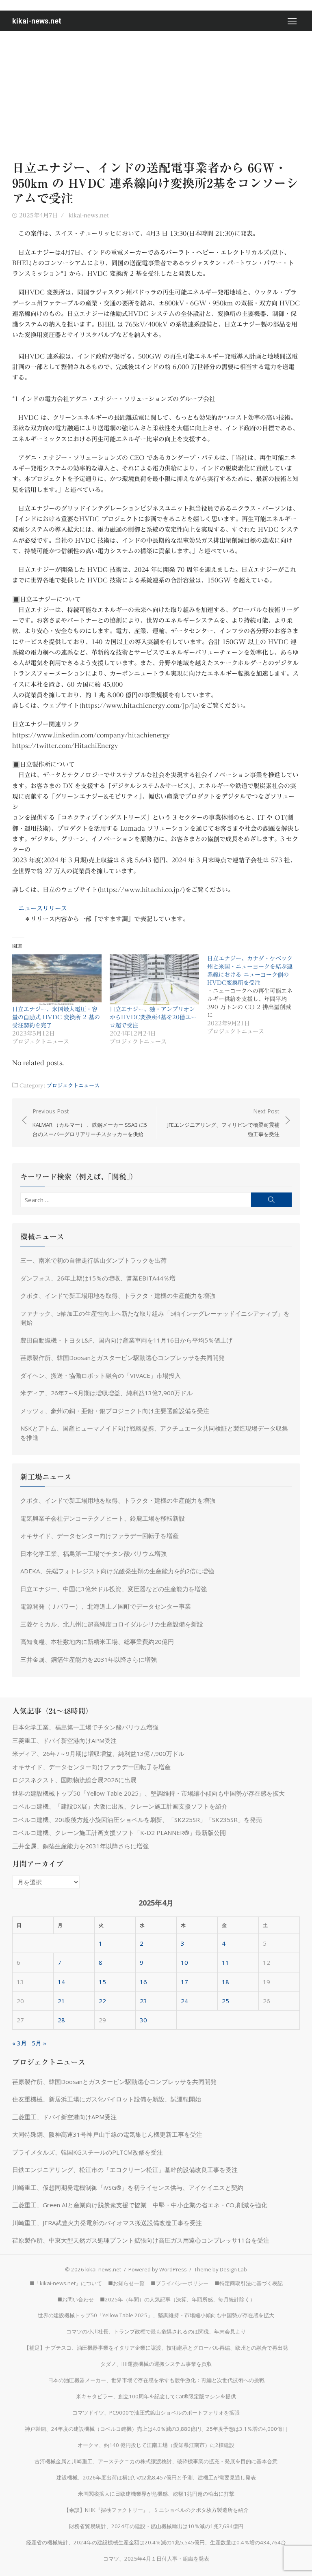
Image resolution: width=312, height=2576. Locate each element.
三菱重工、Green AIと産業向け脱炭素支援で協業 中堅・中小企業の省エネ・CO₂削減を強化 (140, 2205)
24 (184, 2001)
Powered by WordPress (158, 2269)
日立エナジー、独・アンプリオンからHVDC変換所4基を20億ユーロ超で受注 (153, 1017)
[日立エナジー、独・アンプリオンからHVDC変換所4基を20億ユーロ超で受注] (154, 980)
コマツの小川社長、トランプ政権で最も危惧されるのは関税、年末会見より (156, 2331)
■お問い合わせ (76, 2299)
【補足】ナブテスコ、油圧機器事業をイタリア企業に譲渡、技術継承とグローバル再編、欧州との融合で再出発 (156, 2348)
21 (61, 2001)
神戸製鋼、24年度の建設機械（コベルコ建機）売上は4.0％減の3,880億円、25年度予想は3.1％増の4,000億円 (156, 2429)
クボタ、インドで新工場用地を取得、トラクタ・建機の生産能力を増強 (118, 1296)
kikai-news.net (37, 21)
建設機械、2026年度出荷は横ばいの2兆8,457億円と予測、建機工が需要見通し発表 (156, 2477)
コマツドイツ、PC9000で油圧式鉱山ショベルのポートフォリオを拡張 (156, 2413)
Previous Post (90, 1123)
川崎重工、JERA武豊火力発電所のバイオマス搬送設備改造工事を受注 (107, 2223)
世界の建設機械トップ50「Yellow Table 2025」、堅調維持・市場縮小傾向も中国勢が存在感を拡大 (148, 1793)
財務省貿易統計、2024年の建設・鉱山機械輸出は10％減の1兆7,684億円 (156, 2526)
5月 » (39, 2043)
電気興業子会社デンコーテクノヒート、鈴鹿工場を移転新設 (103, 1518)
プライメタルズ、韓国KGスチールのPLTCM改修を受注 (88, 2152)
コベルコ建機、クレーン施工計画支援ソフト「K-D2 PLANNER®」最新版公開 (119, 1833)
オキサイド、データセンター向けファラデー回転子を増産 (100, 1536)
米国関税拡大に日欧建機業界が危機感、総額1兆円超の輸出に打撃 (156, 2494)
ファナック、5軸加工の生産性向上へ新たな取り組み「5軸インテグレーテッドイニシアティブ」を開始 (155, 1318)
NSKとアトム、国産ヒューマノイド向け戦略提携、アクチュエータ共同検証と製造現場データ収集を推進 (154, 1433)
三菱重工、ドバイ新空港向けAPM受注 (64, 1740)
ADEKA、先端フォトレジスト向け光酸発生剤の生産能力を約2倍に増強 (117, 1571)
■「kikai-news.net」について (66, 2283)
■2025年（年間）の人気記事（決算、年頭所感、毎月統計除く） (178, 2299)
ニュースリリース (43, 908)
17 (184, 1982)
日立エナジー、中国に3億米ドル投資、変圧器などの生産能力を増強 (114, 1589)
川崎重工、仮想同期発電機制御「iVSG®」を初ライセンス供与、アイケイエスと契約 (128, 2187)
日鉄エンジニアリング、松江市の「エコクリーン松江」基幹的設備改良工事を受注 (125, 2170)
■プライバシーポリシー (180, 2283)
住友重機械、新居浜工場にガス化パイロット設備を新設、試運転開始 (107, 2099)
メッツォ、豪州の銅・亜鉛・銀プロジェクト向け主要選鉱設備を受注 (115, 1411)
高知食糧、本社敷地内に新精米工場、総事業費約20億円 (97, 1641)
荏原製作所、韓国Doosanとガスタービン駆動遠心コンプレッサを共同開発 (122, 1358)
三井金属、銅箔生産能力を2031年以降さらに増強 (89, 1659)
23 (143, 2001)
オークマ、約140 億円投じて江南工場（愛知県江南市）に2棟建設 (156, 2445)
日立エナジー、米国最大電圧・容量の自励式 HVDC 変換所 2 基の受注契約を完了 (56, 1017)
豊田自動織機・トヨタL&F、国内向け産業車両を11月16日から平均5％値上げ (126, 1340)
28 (61, 2020)
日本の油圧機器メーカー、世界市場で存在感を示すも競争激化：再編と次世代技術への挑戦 (156, 2380)
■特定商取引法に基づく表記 (249, 2283)
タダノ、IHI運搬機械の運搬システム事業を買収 (156, 2364)
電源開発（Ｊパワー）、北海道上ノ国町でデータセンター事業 (106, 1606)
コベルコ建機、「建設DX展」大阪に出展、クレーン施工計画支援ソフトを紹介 (120, 1806)
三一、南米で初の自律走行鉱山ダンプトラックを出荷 (93, 1260)
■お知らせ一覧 (126, 2283)
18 (225, 1982)
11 (225, 1962)
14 (61, 1982)
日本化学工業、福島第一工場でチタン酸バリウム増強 (93, 1553)
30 (143, 2020)
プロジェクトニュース (73, 1085)
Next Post (223, 1123)
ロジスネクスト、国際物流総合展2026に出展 (74, 1780)
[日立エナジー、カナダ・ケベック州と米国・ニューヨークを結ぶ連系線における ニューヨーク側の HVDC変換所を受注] (256, 995)
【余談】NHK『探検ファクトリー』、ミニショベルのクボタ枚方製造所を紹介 (156, 2510)
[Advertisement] (156, 92)
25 (225, 2001)
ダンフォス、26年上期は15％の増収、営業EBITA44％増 (98, 1278)
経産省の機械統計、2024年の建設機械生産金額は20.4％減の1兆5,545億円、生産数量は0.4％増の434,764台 (156, 2542)
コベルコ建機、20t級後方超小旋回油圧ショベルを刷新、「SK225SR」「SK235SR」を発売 (137, 1820)
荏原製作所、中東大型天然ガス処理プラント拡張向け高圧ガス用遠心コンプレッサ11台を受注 (141, 2240)
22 (102, 2001)
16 (143, 1982)
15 (102, 1982)
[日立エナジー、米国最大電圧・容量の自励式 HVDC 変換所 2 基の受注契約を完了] (57, 980)
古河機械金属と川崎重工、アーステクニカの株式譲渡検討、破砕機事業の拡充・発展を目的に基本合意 (156, 2461)
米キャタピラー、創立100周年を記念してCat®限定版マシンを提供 (156, 2396)
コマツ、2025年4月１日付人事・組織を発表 (156, 2559)
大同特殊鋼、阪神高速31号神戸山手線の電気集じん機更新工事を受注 (107, 2134)
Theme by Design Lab (221, 2269)
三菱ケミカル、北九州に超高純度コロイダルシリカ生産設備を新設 (112, 1624)
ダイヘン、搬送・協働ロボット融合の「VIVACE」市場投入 (101, 1375)
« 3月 (19, 2043)
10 (184, 1962)
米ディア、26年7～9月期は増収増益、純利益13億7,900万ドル (106, 1393)
